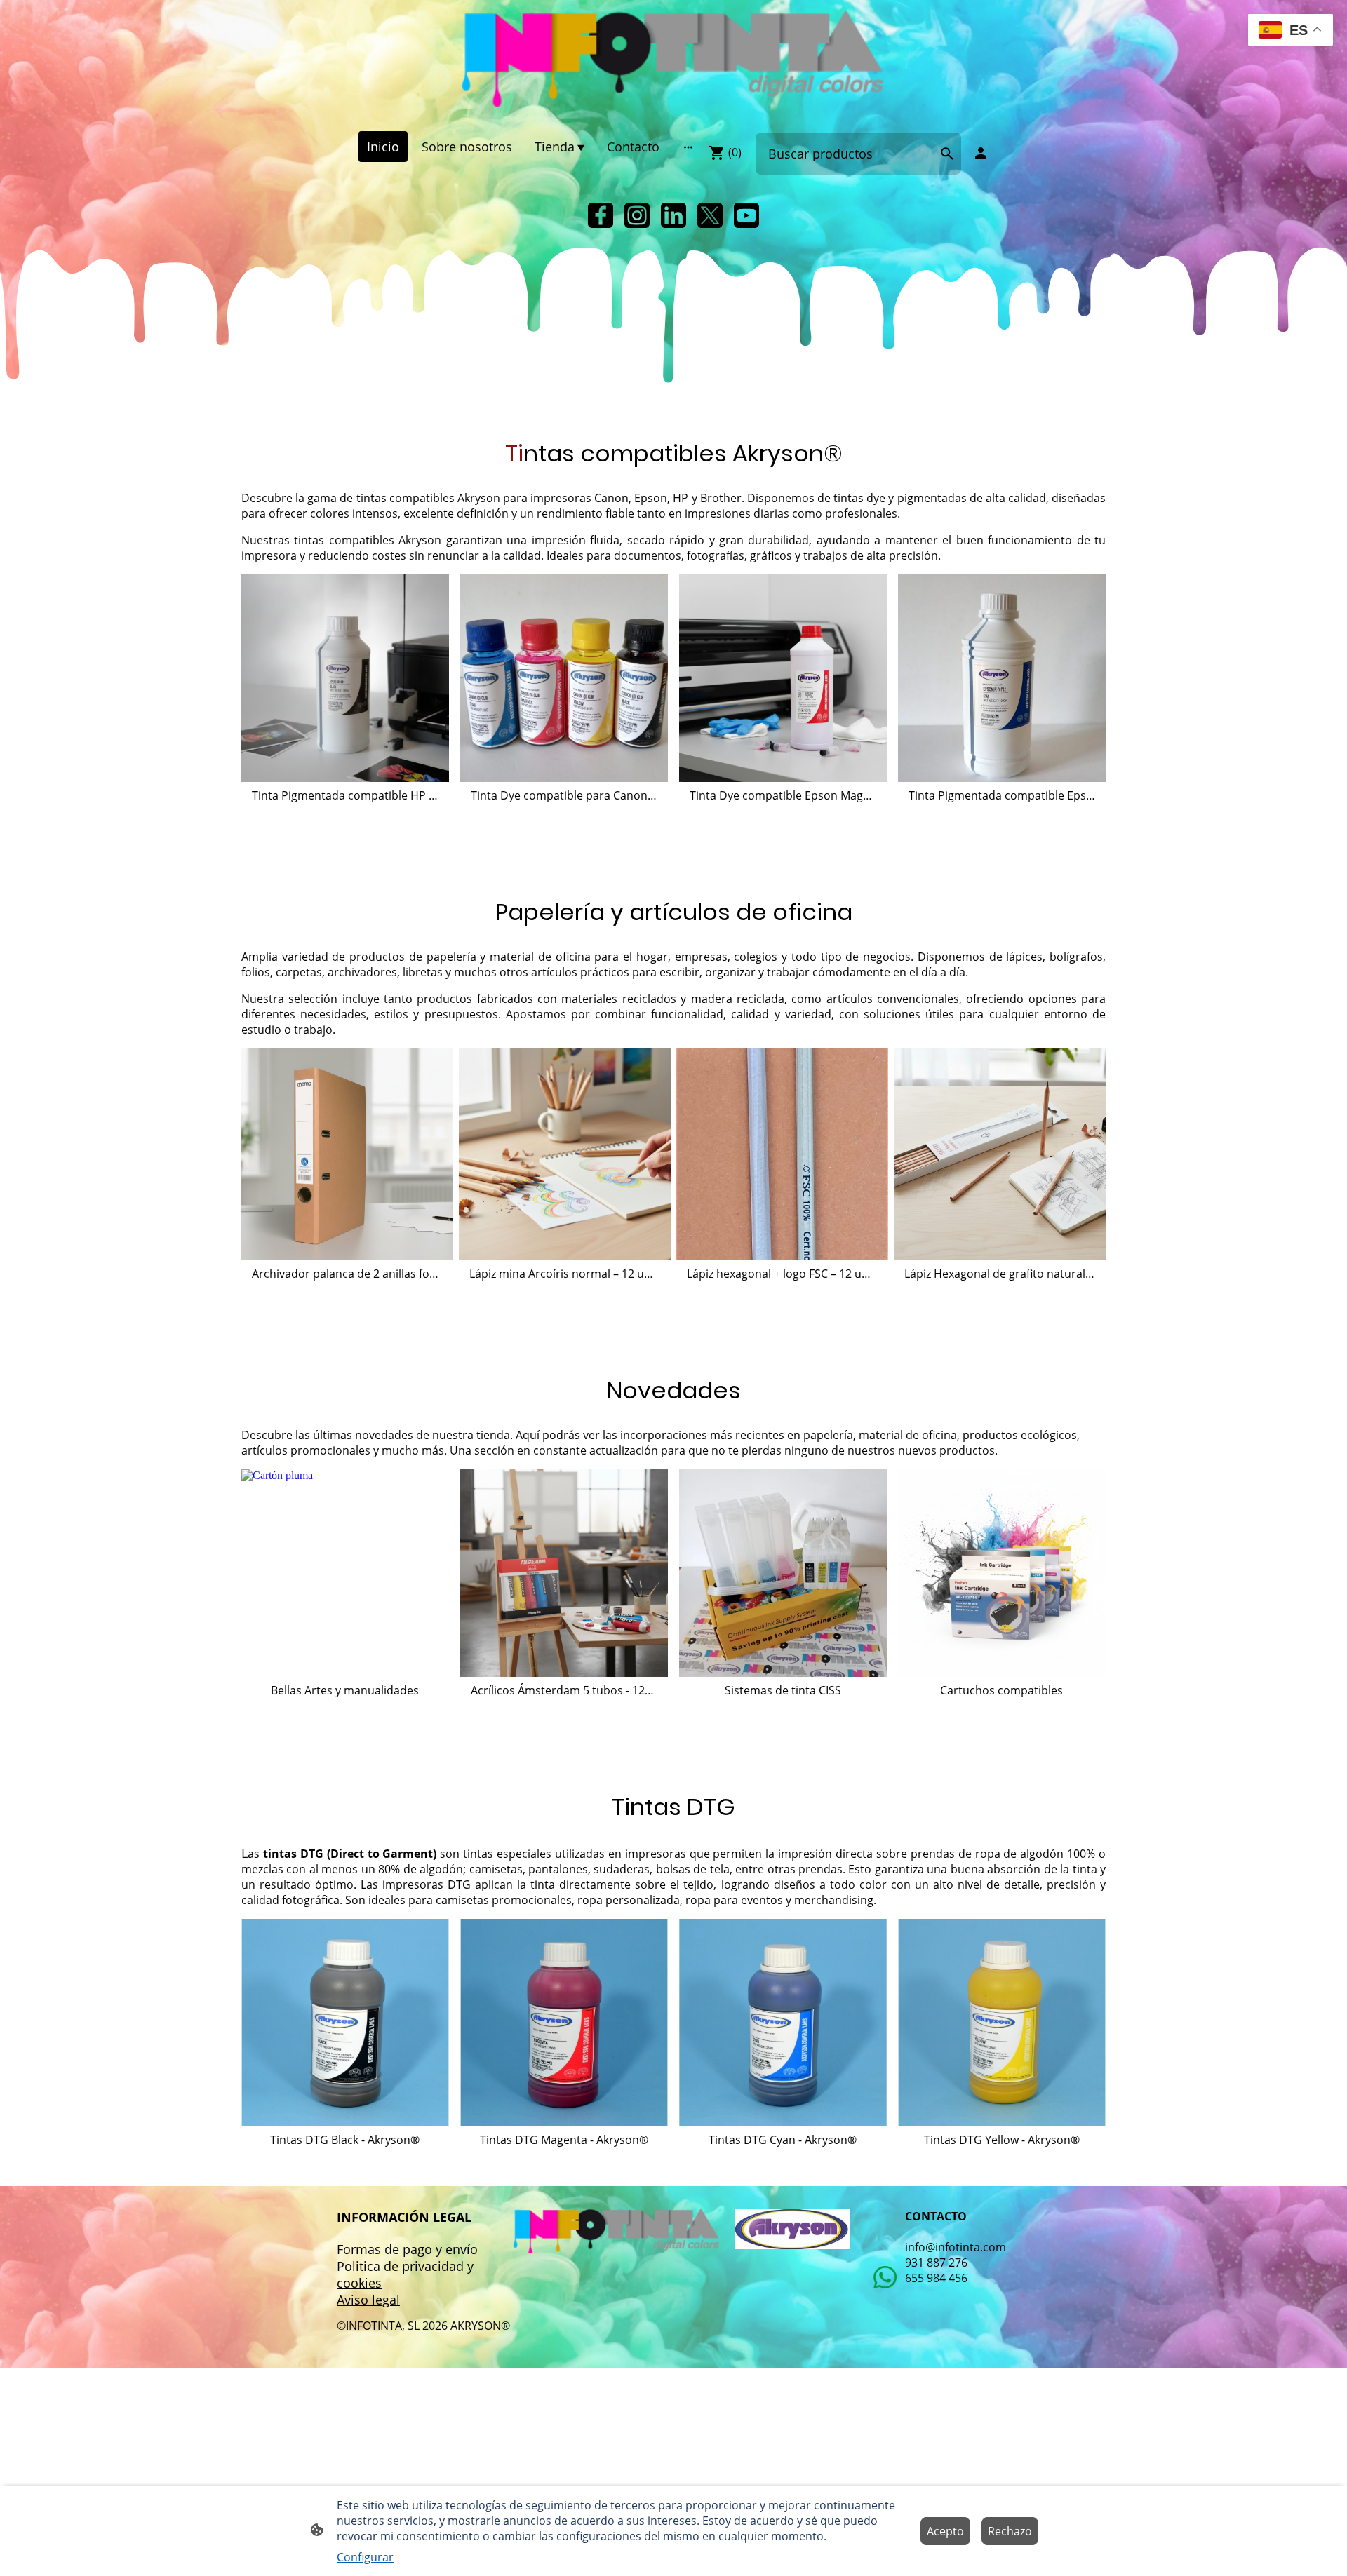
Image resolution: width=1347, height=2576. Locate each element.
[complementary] (1291, 31)
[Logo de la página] (673, 60)
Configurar (365, 2557)
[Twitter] (710, 215)
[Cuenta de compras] (981, 153)
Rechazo (1010, 2531)
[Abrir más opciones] (688, 147)
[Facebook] (601, 215)
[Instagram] (637, 215)
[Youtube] (746, 215)
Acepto (945, 2531)
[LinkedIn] (673, 215)
